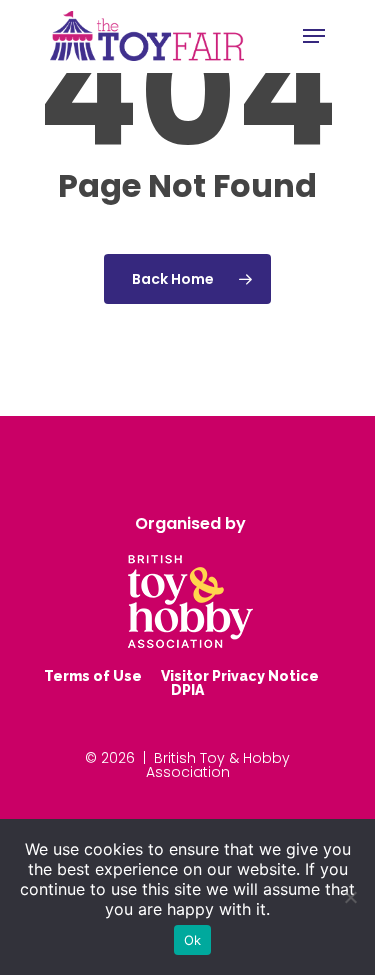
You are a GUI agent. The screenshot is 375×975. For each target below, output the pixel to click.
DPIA (187, 690)
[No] (350, 897)
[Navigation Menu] (314, 36)
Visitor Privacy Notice (240, 676)
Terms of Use (93, 676)
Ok (193, 940)
